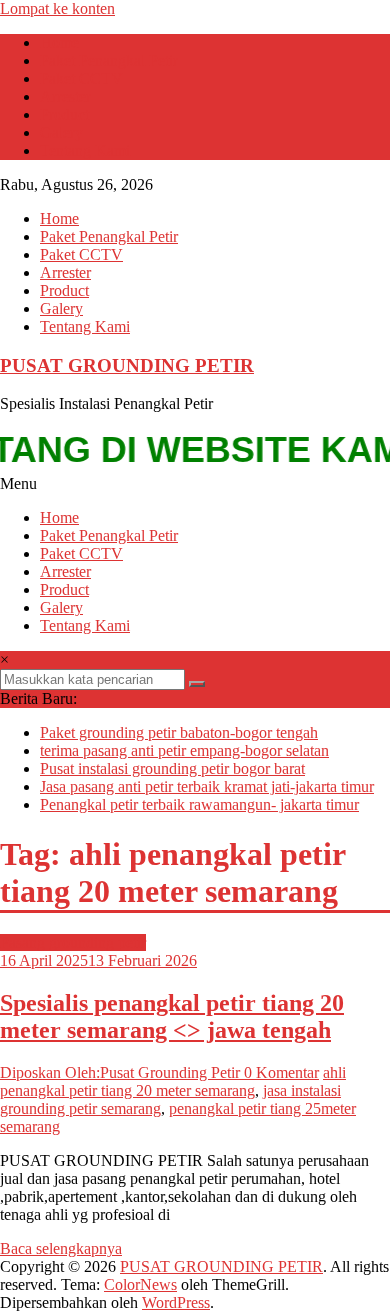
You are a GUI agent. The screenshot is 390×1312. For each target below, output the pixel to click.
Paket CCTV (81, 78)
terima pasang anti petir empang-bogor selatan (184, 750)
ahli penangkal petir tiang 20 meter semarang (173, 1081)
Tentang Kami (85, 150)
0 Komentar (281, 1072)
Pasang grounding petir (73, 942)
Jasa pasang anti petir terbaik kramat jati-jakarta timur (207, 786)
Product (64, 114)
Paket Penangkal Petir (109, 60)
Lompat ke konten (57, 8)
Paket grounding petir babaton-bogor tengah (179, 732)
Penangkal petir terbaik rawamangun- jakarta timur (199, 804)
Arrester (65, 96)
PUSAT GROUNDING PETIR (127, 365)
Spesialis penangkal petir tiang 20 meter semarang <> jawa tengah (172, 1016)
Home (59, 42)
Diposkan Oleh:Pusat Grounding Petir (122, 1072)
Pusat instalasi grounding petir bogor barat (172, 768)
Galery (61, 132)
